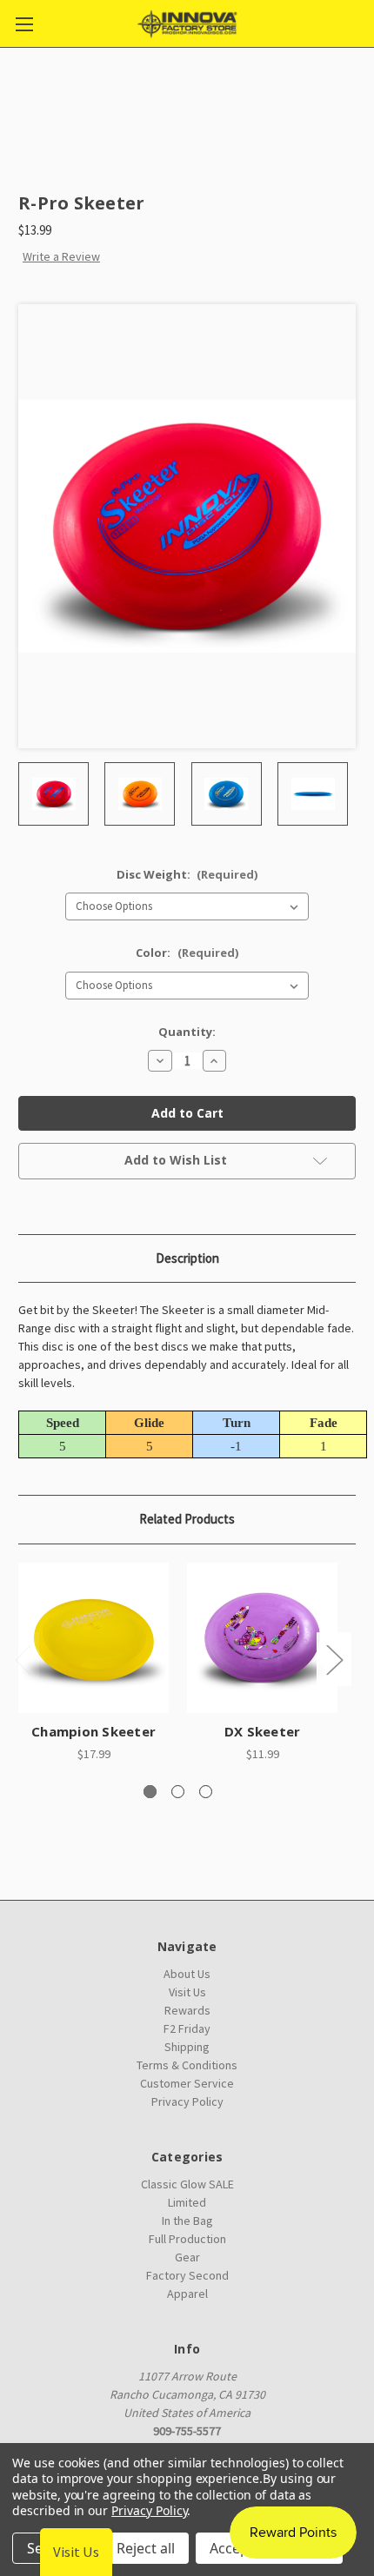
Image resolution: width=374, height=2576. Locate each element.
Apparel (187, 2294)
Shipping (187, 2047)
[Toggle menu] (24, 24)
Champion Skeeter (93, 1731)
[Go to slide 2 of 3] (178, 1792)
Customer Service (187, 2083)
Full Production (187, 2239)
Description (187, 1258)
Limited (187, 2202)
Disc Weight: (187, 874)
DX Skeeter (263, 1731)
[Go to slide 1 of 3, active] (150, 1792)
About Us (187, 1974)
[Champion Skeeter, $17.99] (93, 1638)
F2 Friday (187, 2028)
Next (334, 1660)
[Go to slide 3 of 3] (206, 1792)
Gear (187, 2257)
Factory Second (187, 2275)
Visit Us (187, 1992)
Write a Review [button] (61, 256)
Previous (23, 1660)
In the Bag (187, 2221)
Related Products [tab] (187, 1519)
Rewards (187, 2010)
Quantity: (187, 1032)
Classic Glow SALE (187, 2184)
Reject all (146, 2548)
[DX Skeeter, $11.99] (262, 1638)
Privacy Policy (187, 2101)
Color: (187, 953)
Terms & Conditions (187, 2065)
